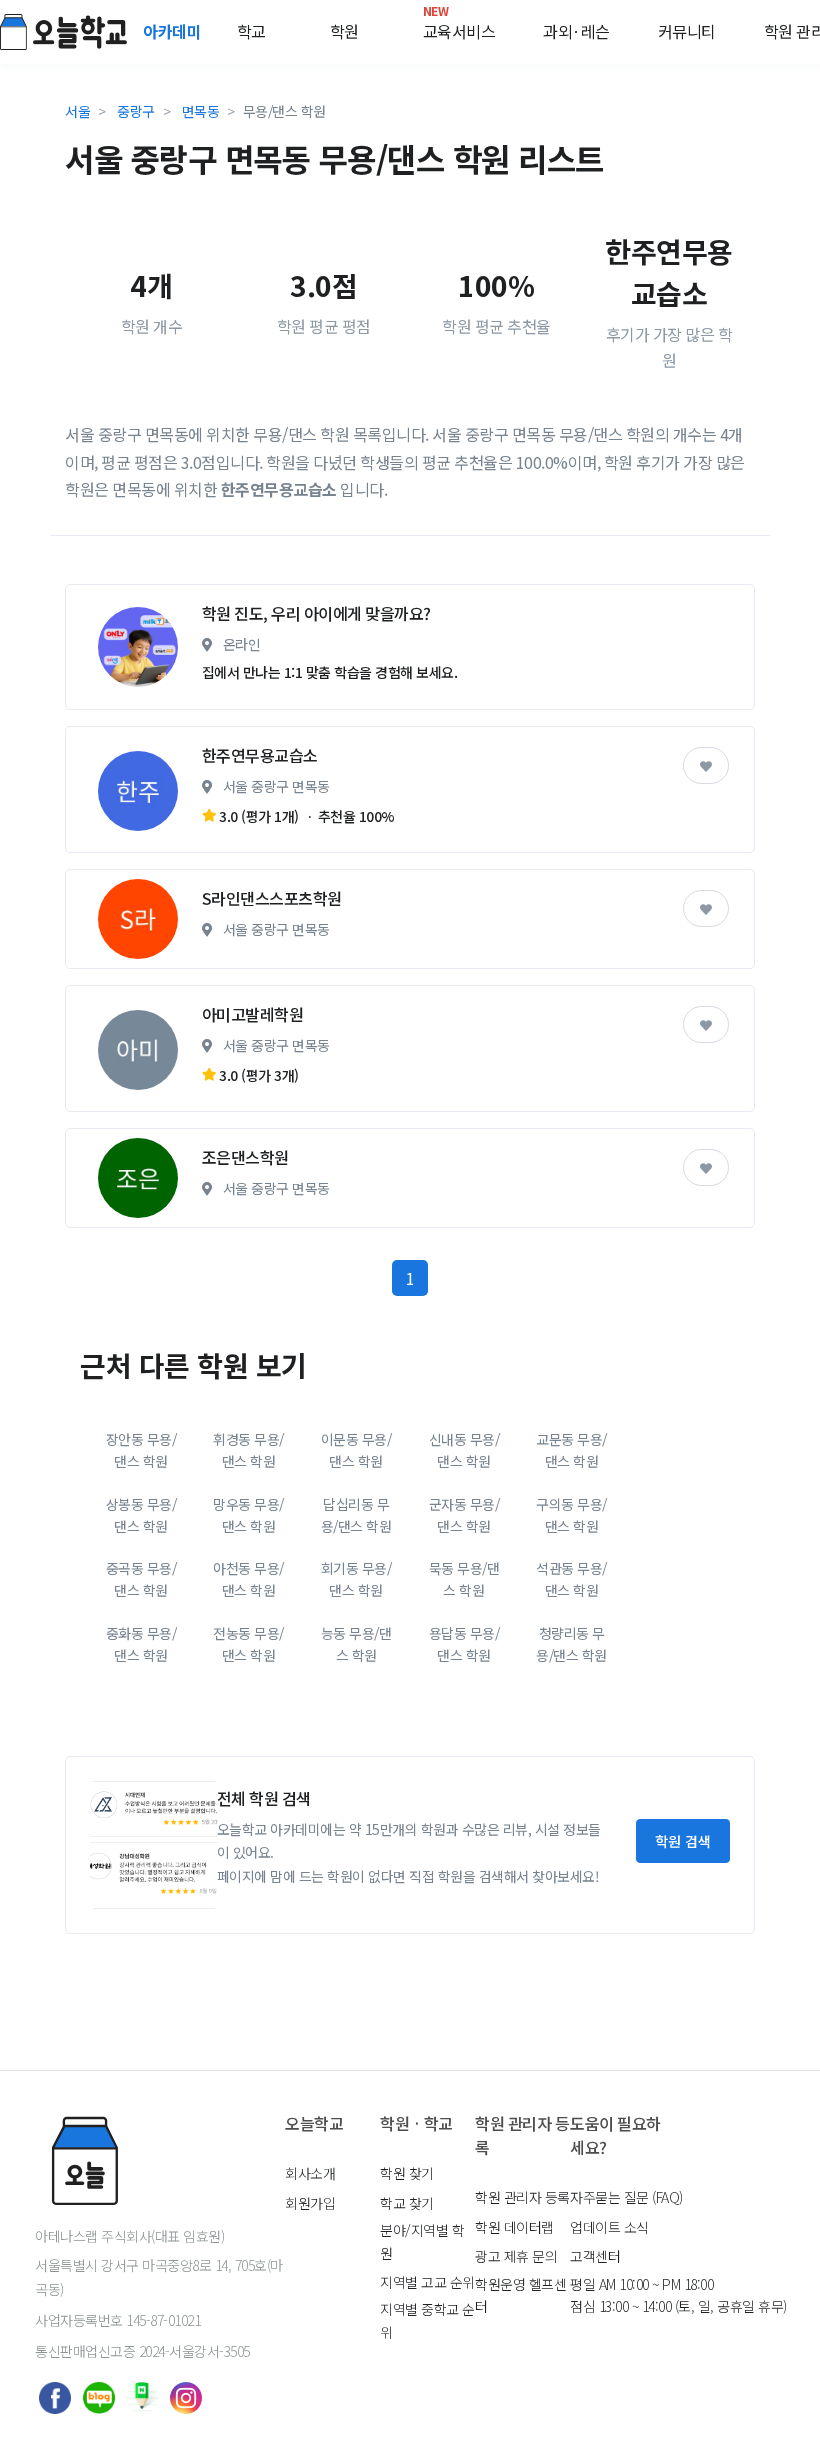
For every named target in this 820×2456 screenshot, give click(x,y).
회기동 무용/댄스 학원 (356, 1579)
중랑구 (136, 111)
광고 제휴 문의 (516, 2256)
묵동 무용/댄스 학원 (464, 1579)
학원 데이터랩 (514, 2227)
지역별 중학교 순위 (427, 2320)
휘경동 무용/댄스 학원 (248, 1450)
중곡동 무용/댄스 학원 (141, 1579)
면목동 (201, 111)
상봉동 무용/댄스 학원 (141, 1515)
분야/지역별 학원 (422, 2241)
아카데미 (174, 31)
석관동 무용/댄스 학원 (571, 1579)
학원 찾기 (407, 2173)
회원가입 (310, 2203)
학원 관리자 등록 (522, 2197)
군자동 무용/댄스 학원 (464, 1515)
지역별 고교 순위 (427, 2282)
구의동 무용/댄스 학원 (571, 1515)
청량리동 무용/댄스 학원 (571, 1644)
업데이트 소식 (609, 2227)
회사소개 (310, 2173)
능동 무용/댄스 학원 (356, 1644)
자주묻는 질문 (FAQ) (626, 2197)
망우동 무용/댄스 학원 (248, 1515)
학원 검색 (683, 1841)
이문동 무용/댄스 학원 (356, 1450)
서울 (77, 111)
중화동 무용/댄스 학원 (141, 1644)
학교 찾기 (407, 2203)
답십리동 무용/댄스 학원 (356, 1515)
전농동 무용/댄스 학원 (248, 1644)
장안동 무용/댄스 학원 (141, 1450)
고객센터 (595, 2256)
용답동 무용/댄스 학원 (464, 1644)
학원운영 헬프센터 (520, 2295)
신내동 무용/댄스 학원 (464, 1450)
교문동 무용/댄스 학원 (571, 1450)
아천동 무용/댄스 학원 (248, 1579)
